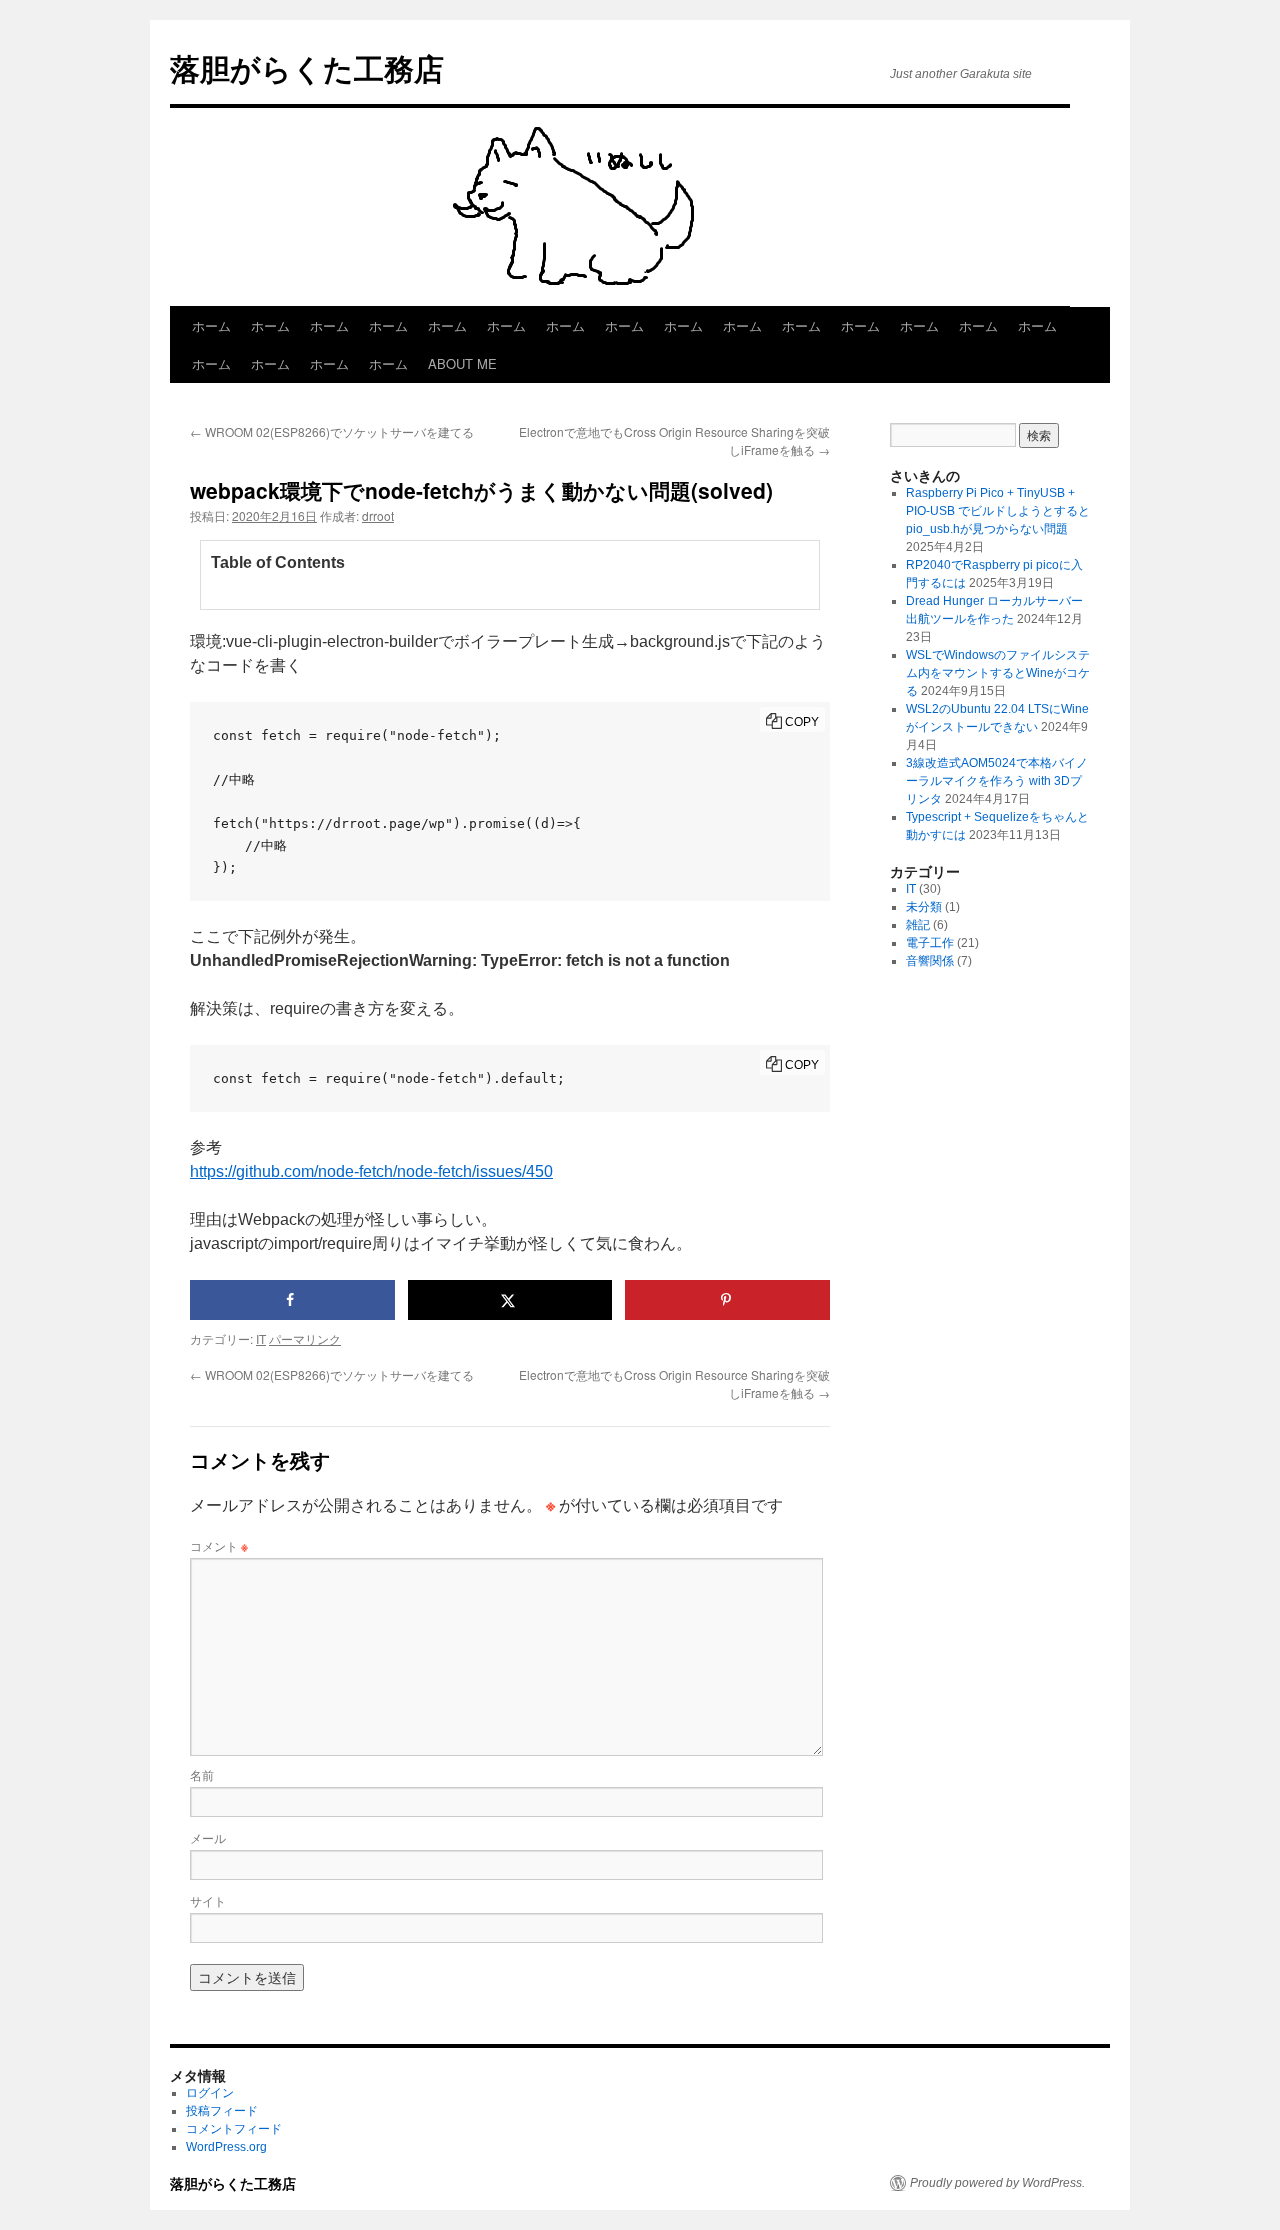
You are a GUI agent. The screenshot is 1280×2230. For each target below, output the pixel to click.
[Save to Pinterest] (727, 1300)
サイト (208, 1900)
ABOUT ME (462, 363)
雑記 (918, 925)
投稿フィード (222, 2111)
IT (261, 1338)
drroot (378, 515)
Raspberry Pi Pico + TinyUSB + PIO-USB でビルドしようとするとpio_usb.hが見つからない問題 (998, 511)
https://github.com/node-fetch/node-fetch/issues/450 (371, 1171)
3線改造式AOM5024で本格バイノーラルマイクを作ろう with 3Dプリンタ (997, 781)
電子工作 (930, 943)
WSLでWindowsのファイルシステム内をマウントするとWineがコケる (998, 673)
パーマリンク (305, 1338)
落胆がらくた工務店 (307, 67)
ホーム (211, 325)
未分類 (924, 907)
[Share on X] (510, 1300)
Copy (802, 722)
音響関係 (930, 961)
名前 (202, 1774)
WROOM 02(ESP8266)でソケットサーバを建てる (332, 431)
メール (208, 1837)
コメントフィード (234, 2129)
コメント (219, 1545)
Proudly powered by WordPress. (997, 2183)
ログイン (210, 2093)
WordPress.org (226, 2147)
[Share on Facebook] (292, 1300)
